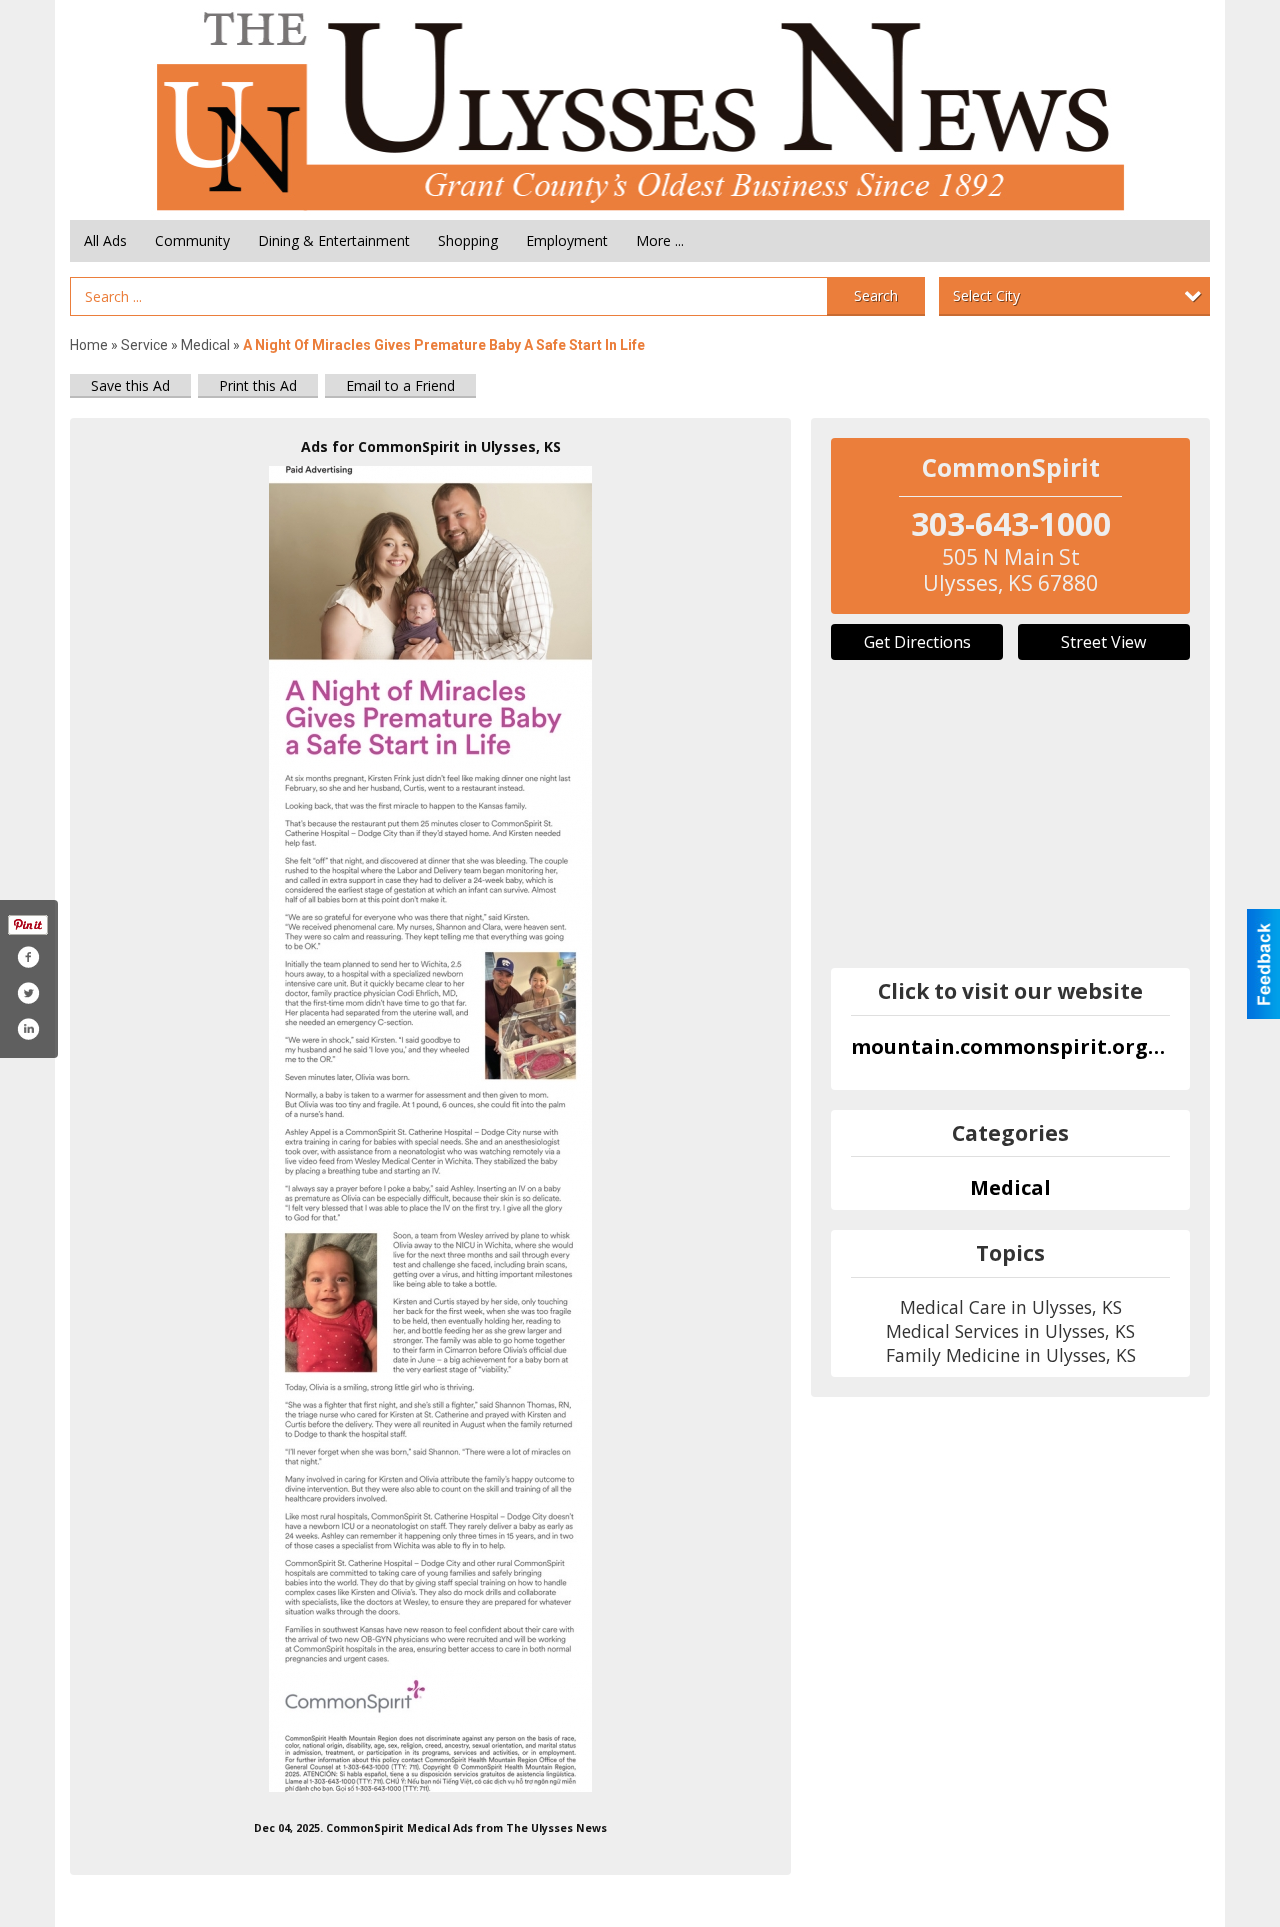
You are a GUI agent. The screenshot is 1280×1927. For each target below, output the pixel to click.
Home (89, 345)
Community (192, 240)
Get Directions (917, 642)
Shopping (468, 240)
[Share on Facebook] (28, 957)
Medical (207, 345)
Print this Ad (258, 385)
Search (876, 295)
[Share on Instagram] (28, 1029)
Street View (1103, 642)
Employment (567, 240)
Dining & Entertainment (334, 240)
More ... (660, 240)
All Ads (105, 240)
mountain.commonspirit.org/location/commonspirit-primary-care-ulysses (1010, 1046)
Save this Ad (130, 385)
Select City (986, 295)
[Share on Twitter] (28, 993)
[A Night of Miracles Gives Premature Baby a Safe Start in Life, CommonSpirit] (430, 1129)
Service (144, 345)
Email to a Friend (400, 385)
